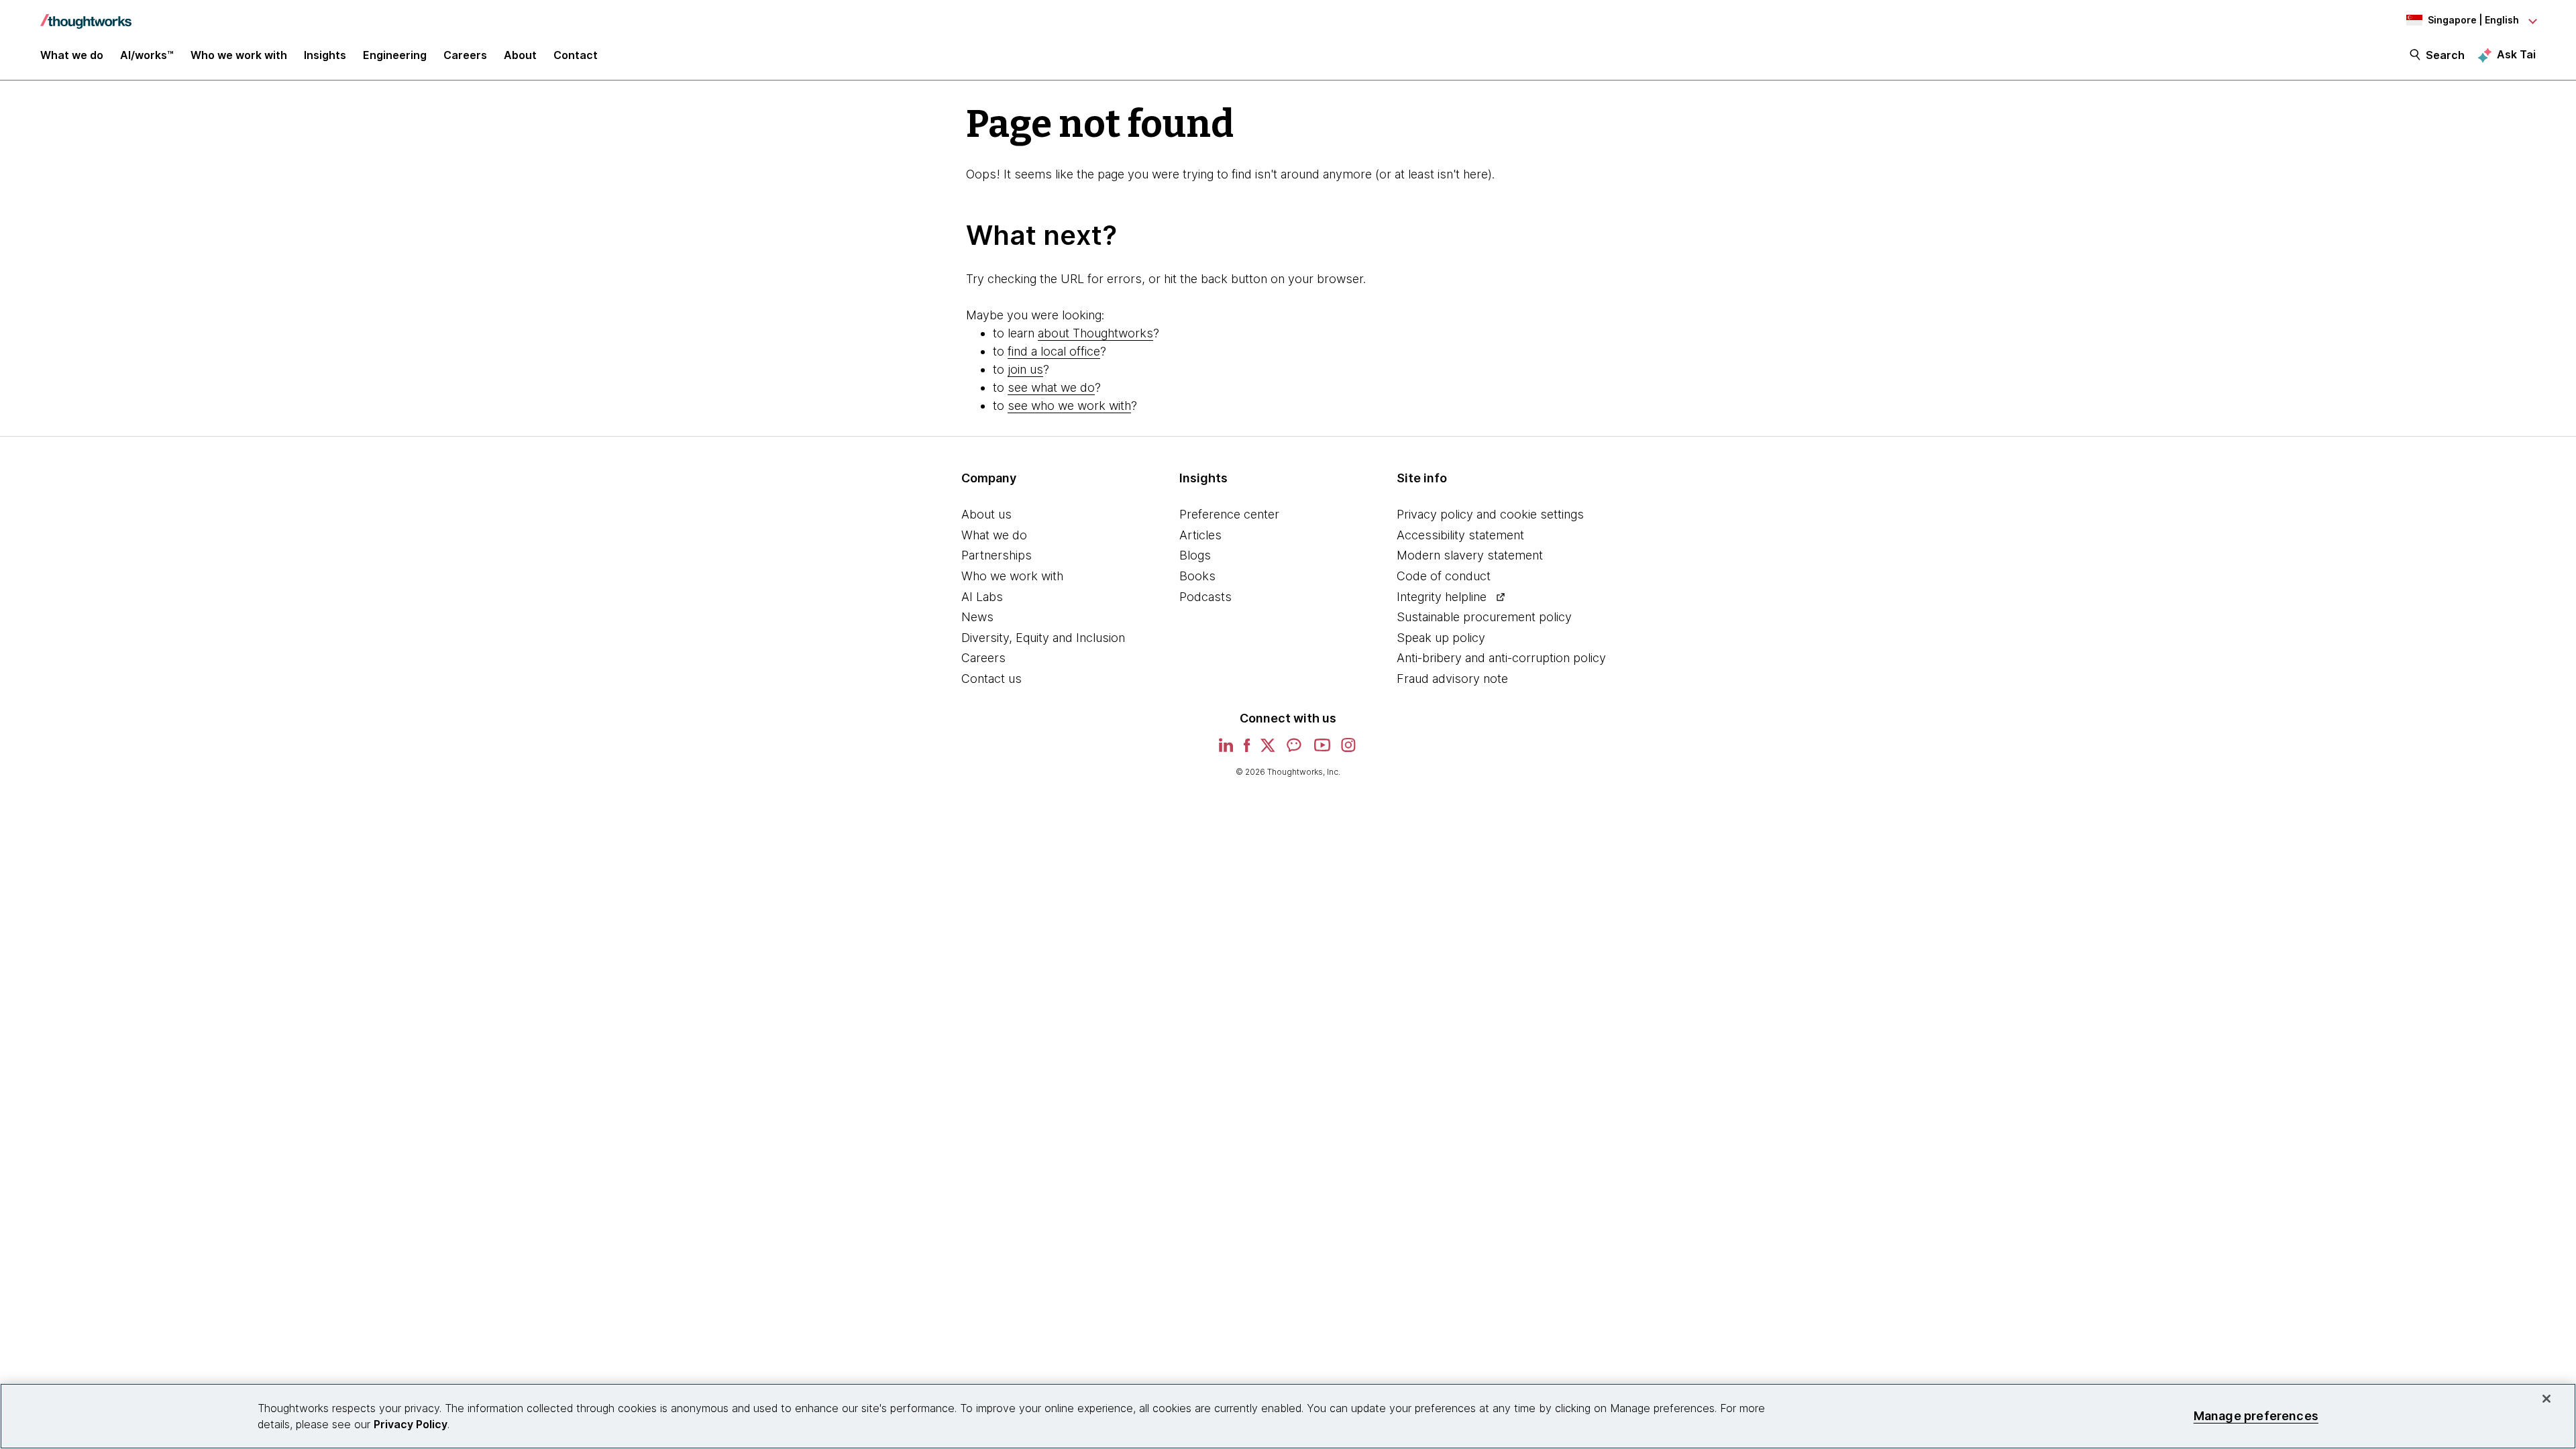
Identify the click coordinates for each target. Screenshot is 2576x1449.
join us (1025, 369)
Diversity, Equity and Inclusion (1043, 638)
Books (1197, 576)
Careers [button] (465, 55)
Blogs (1195, 555)
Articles (1200, 535)
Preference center (1229, 514)
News (977, 617)
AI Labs (982, 597)
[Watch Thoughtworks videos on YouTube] (1322, 750)
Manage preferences (2256, 1416)
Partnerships (997, 555)
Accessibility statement (1460, 535)
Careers (983, 658)
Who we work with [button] (239, 55)
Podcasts (1205, 597)
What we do (994, 535)
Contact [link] (576, 55)
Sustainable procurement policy (1484, 617)
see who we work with (1069, 406)
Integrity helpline (1442, 597)
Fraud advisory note (1452, 679)
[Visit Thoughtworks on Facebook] (1247, 750)
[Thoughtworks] (86, 15)
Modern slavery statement (1470, 555)
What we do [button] (72, 55)
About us (986, 514)
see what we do (1051, 387)
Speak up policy (1441, 638)
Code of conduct (1444, 576)
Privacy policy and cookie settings (1490, 514)
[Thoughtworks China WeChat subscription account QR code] (1295, 750)
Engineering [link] (395, 55)
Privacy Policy (411, 1424)
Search (2445, 55)
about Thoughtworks (1095, 333)
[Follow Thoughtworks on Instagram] (1349, 750)
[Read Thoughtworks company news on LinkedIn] (1226, 750)
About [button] (520, 55)
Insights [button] (325, 55)
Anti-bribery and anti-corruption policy (1501, 658)
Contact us (991, 679)
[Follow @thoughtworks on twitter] (1268, 750)
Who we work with (1012, 576)
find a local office (1054, 351)
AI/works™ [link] (147, 55)
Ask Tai (2516, 54)
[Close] (2546, 1399)
